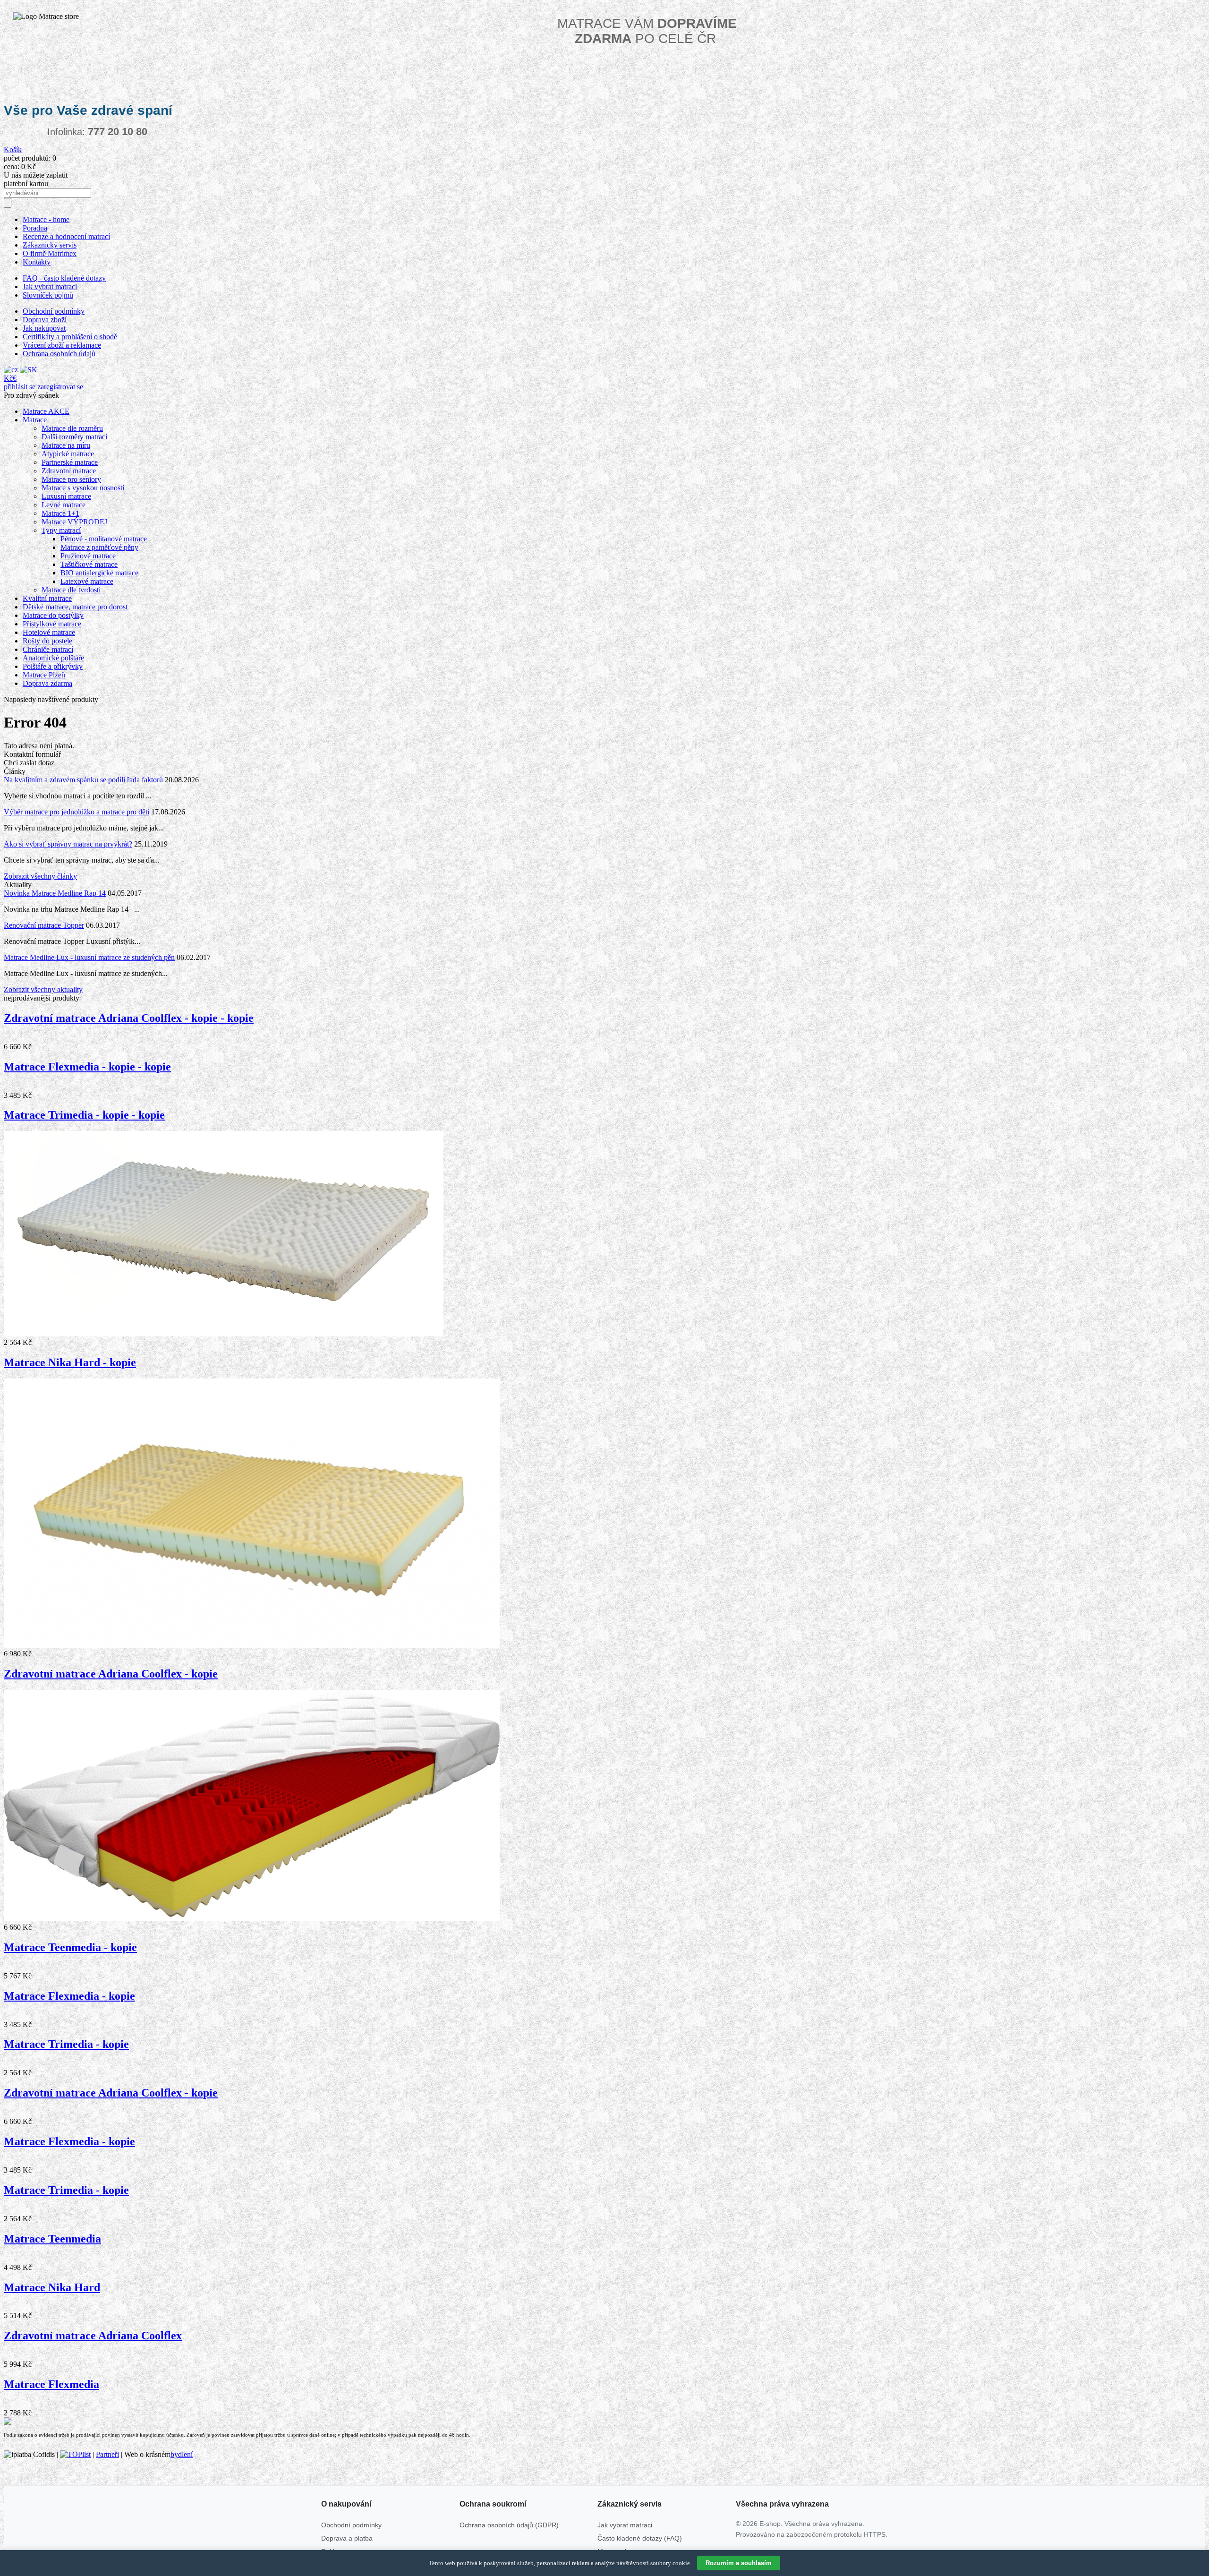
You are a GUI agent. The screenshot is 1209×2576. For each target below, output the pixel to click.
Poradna (35, 228)
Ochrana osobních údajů (59, 354)
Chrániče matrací (48, 649)
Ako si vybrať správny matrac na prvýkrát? (68, 844)
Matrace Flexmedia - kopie (69, 1996)
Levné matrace (64, 505)
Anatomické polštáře (53, 658)
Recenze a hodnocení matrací (66, 236)
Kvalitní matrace (47, 598)
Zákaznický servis (50, 245)
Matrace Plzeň (44, 675)
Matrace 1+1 (60, 513)
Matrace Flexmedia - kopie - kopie (87, 1067)
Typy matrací (61, 530)
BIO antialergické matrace (99, 573)
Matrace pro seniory (71, 479)
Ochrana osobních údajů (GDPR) (509, 2525)
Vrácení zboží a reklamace (62, 345)
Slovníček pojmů (48, 295)
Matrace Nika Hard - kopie (70, 1362)
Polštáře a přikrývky (53, 666)
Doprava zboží (45, 320)
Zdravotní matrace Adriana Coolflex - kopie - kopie (129, 1018)
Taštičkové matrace (89, 564)
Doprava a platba (347, 2538)
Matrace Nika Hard (52, 2287)
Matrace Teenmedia (52, 2239)
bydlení (182, 2454)
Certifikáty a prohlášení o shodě (70, 337)
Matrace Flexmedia (51, 2384)
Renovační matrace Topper (44, 925)
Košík (13, 150)
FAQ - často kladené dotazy (64, 278)
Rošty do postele (47, 641)
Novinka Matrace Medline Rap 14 (55, 893)
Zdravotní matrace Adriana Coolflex (93, 2336)
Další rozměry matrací (74, 437)
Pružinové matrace (88, 556)
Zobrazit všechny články (40, 876)
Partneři (107, 2454)
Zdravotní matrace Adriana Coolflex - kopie (111, 1674)
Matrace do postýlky (53, 615)
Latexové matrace (87, 581)
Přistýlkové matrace (52, 624)
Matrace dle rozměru (72, 428)
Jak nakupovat (44, 328)
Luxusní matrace (66, 496)
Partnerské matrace (70, 462)
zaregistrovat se (60, 387)
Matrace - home (46, 219)
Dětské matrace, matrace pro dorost (75, 607)
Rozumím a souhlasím (739, 2563)
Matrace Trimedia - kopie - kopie (84, 1115)
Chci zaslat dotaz (29, 763)
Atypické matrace (68, 454)
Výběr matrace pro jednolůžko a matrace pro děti (77, 812)
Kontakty (37, 262)
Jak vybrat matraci (50, 287)
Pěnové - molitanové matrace (104, 539)
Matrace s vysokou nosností (83, 488)
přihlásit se (20, 387)
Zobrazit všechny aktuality (43, 989)
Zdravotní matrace (69, 471)
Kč (8, 378)
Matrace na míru (66, 445)
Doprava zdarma (47, 683)
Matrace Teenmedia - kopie (70, 1947)
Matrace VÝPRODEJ (74, 522)
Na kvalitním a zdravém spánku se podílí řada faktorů (83, 780)
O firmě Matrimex (50, 253)
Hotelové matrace (49, 632)
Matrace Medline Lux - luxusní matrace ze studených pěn (89, 957)
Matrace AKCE (46, 411)
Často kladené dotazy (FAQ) (640, 2538)
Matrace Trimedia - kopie (66, 2044)
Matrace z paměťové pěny (99, 547)
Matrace (35, 420)
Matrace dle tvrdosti (71, 590)
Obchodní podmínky (54, 311)
